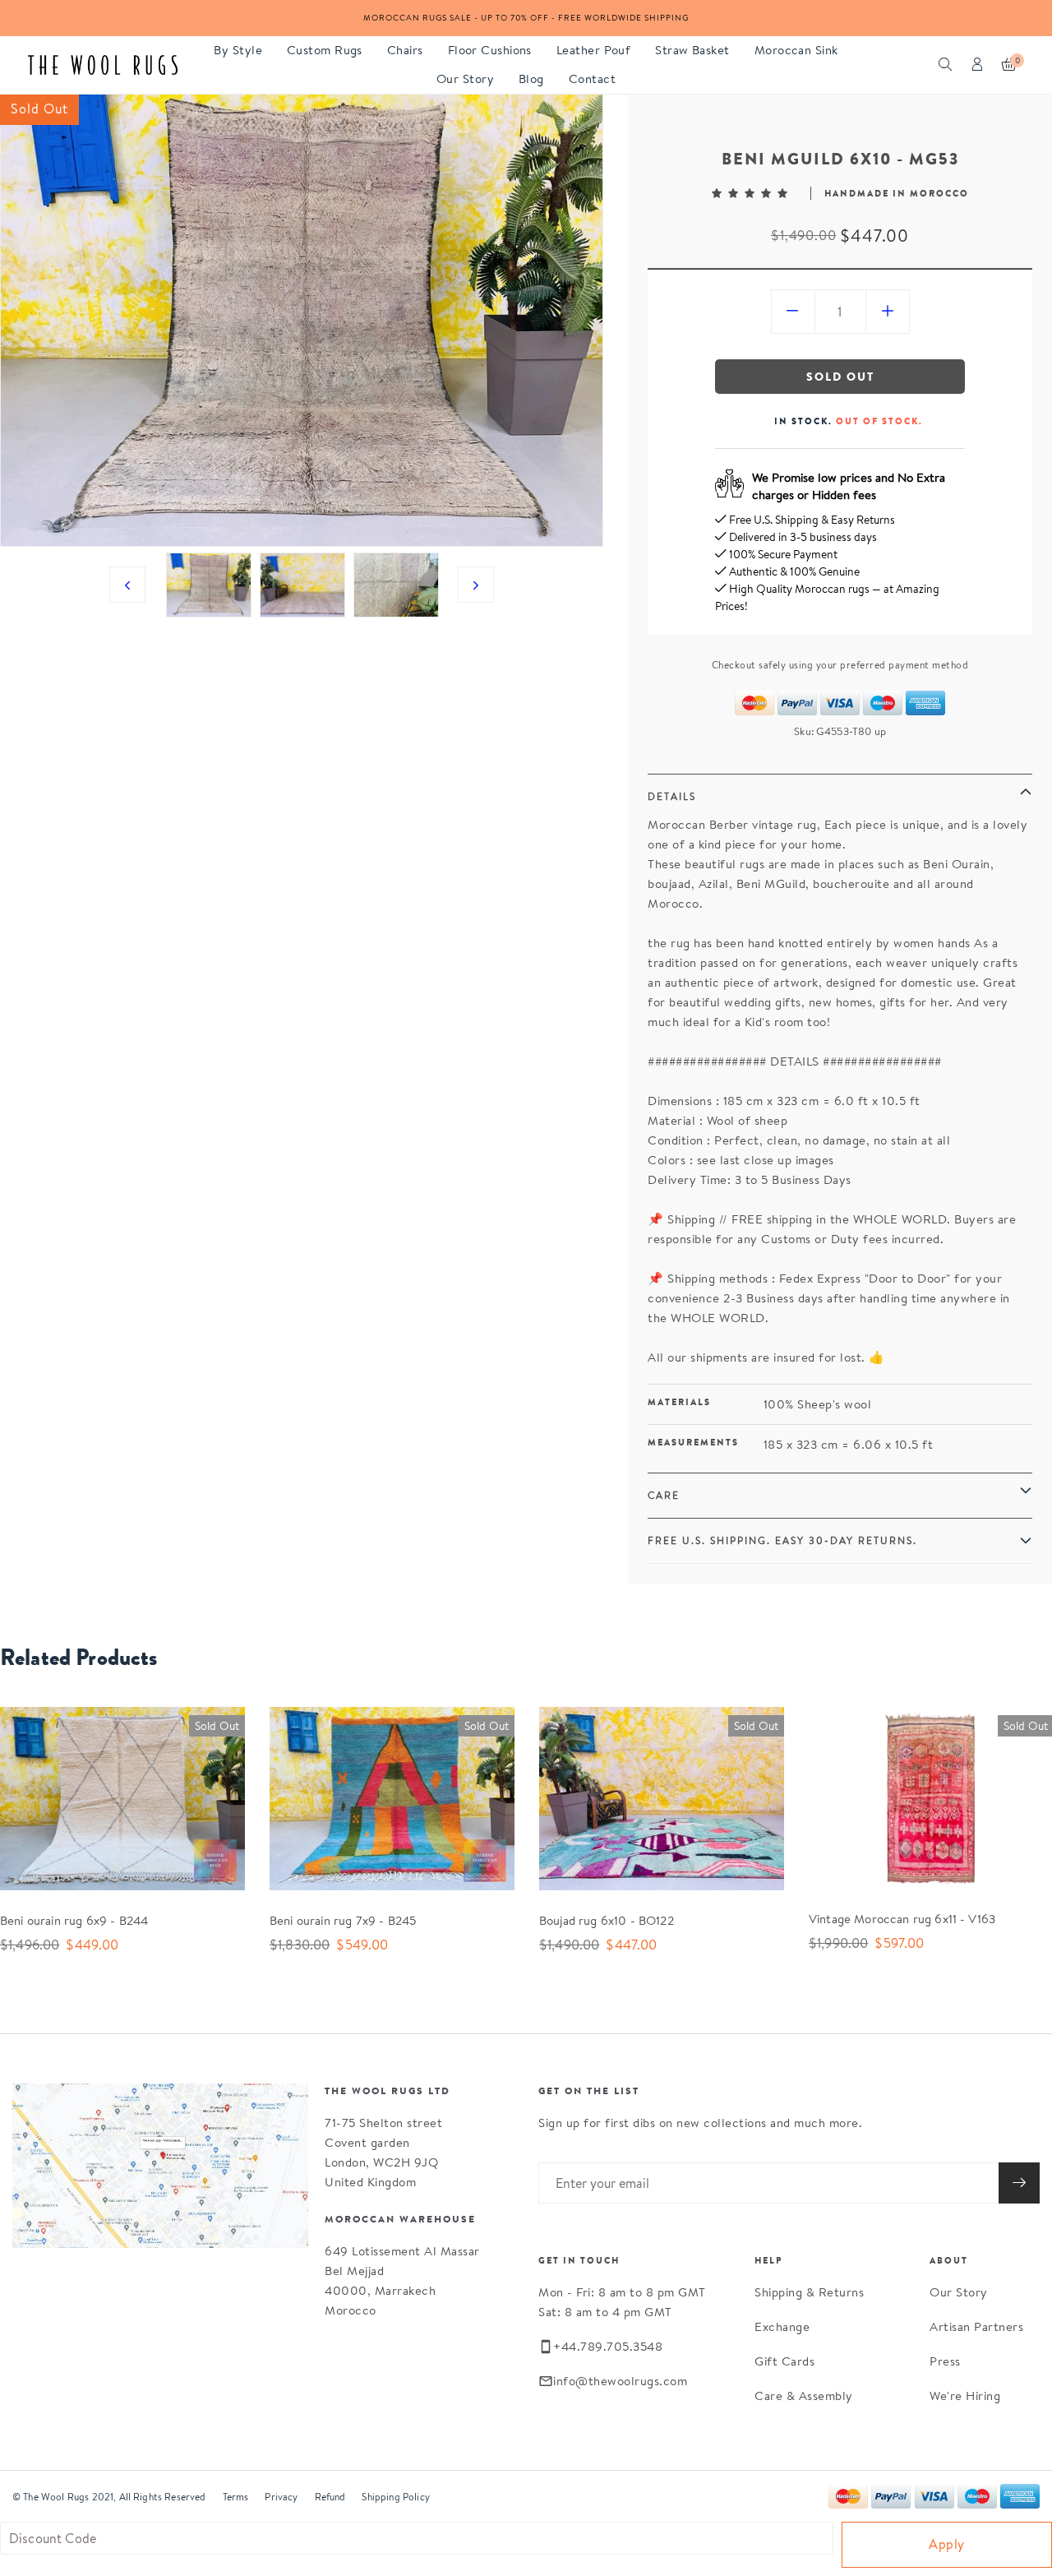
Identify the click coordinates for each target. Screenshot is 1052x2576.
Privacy (281, 2497)
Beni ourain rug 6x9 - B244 (74, 1920)
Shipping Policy (395, 2497)
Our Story (959, 2292)
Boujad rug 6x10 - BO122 (607, 1920)
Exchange (782, 2326)
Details (672, 796)
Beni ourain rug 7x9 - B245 (343, 1920)
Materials (679, 1402)
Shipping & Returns (809, 2292)
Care (664, 1495)
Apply (947, 2544)
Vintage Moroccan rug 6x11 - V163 (902, 1919)
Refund (330, 2497)
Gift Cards (784, 2361)
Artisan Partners (976, 2326)
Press (945, 2361)
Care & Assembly (804, 2396)
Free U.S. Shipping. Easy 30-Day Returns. (782, 1540)
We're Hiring (965, 2396)
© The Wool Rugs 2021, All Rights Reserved (109, 2497)
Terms (236, 2497)
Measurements (693, 1442)
